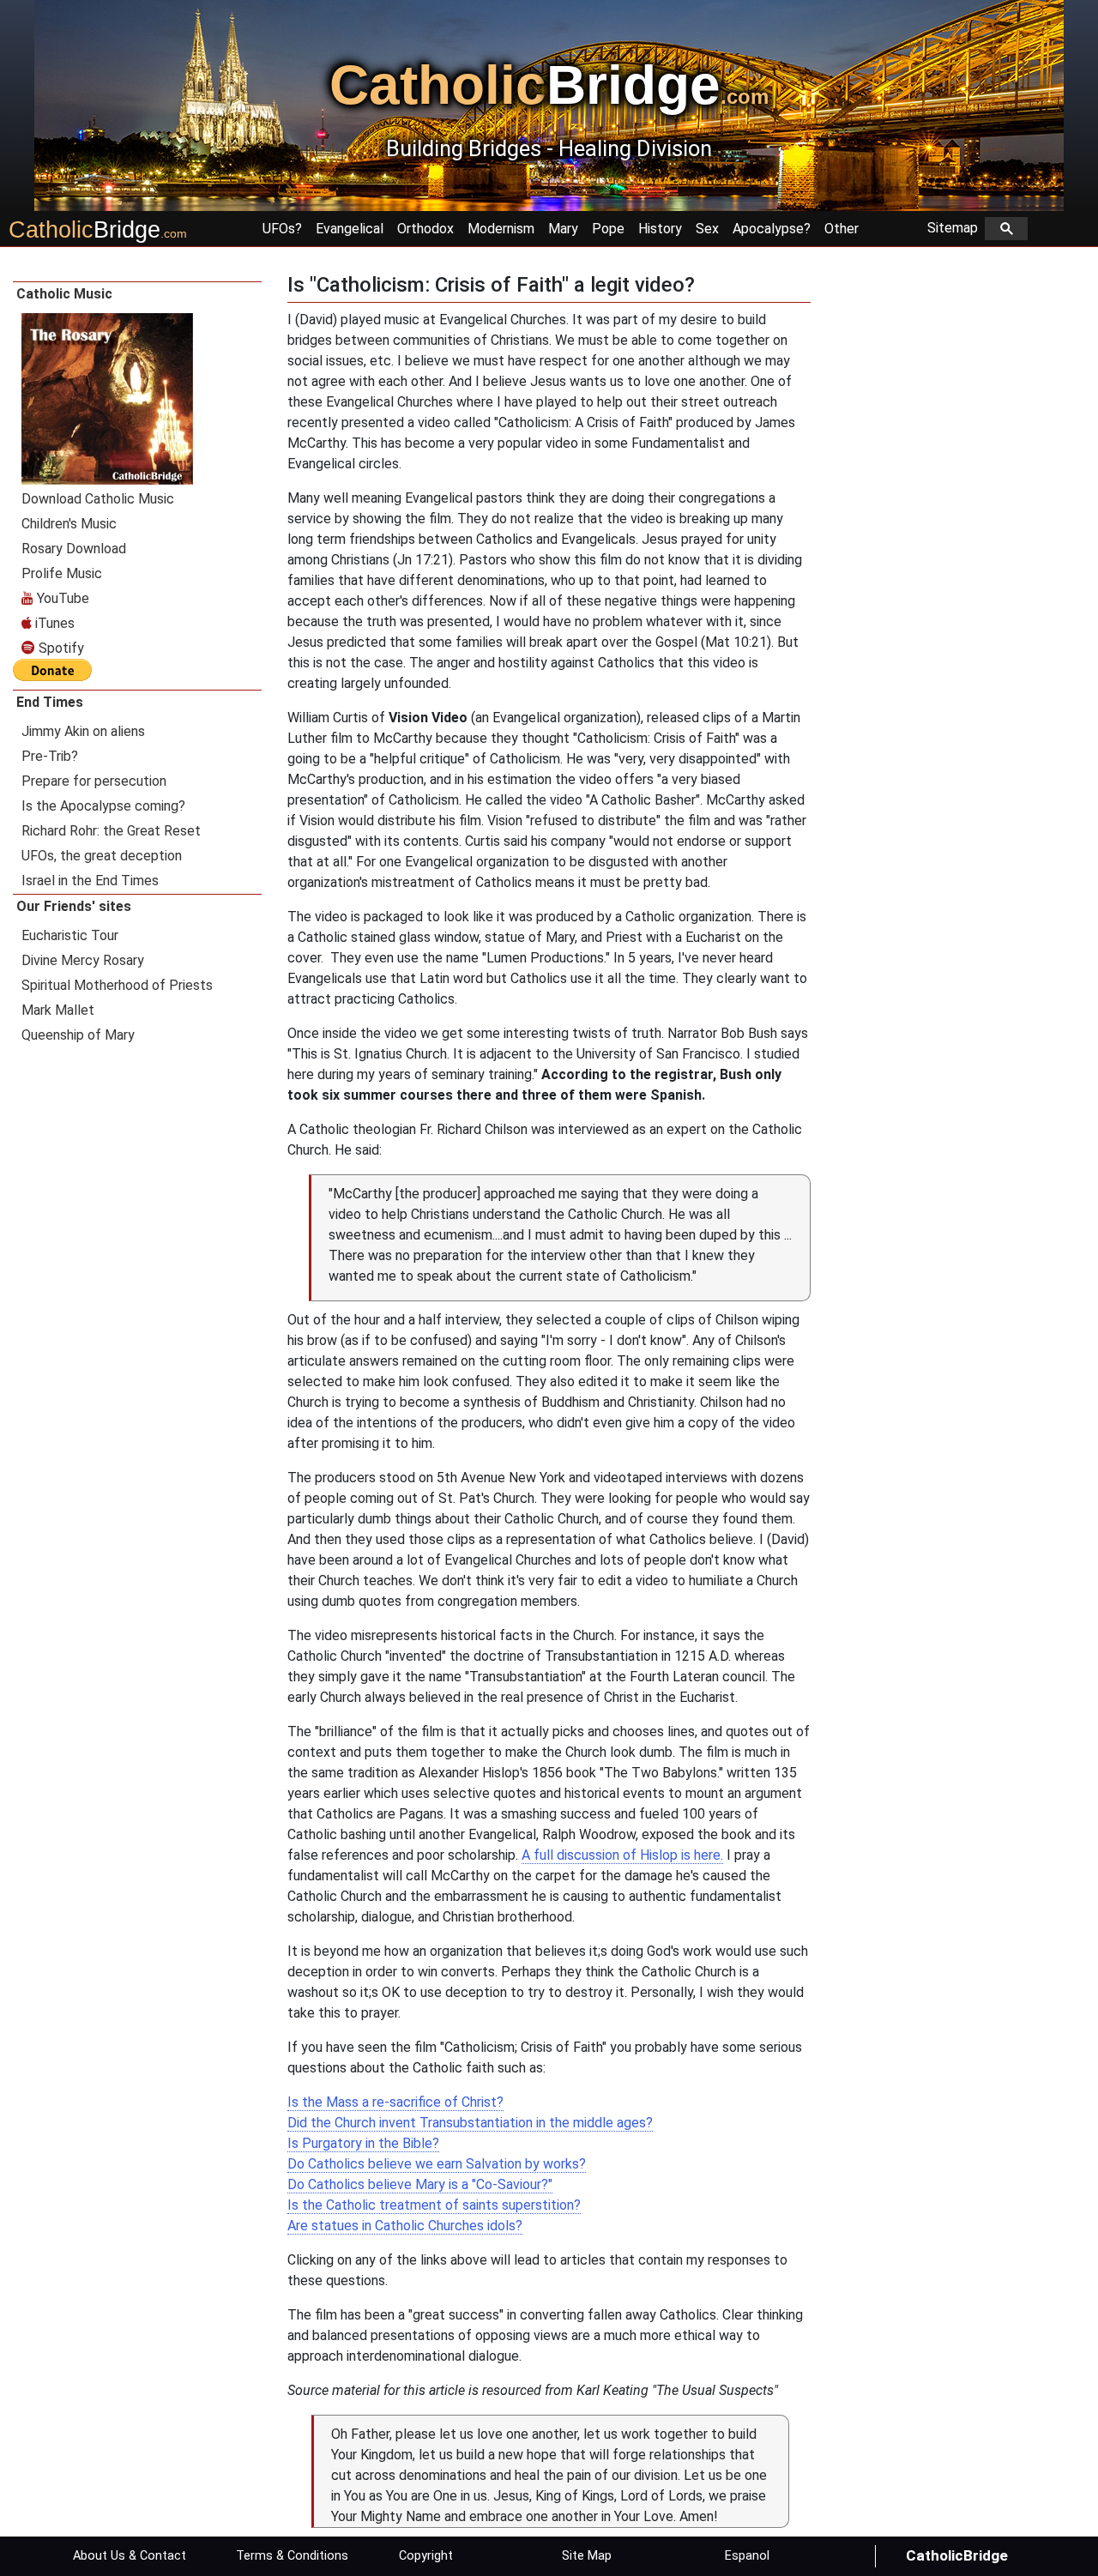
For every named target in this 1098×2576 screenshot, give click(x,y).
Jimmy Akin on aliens (83, 731)
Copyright (426, 2556)
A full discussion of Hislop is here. (622, 1855)
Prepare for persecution (94, 781)
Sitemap (956, 228)
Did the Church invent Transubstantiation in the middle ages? (470, 2123)
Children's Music (69, 524)
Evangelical (350, 229)
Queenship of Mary (78, 1035)
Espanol (747, 2556)
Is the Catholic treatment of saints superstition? (434, 2205)
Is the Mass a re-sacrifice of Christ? (395, 2102)
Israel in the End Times (90, 881)
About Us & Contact (130, 2556)
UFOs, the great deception (102, 856)
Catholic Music (64, 294)
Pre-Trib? (50, 756)
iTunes (53, 623)
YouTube (61, 598)
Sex (707, 229)
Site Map (587, 2556)
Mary (563, 229)
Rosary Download (74, 549)
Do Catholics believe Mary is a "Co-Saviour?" (420, 2184)
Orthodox (425, 229)
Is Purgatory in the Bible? (363, 2143)
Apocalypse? (772, 229)
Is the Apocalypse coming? (103, 806)
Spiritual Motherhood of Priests (117, 985)
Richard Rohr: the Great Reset (111, 831)
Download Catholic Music (98, 499)
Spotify (60, 648)
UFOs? (282, 229)
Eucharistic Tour (70, 935)
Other (842, 229)
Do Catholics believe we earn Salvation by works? (437, 2164)
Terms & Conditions (292, 2556)
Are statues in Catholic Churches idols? (405, 2226)
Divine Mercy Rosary (83, 960)
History (660, 229)
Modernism (501, 229)
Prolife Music (62, 573)
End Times (50, 702)
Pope (608, 229)
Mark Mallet (58, 1010)
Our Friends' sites (74, 906)
